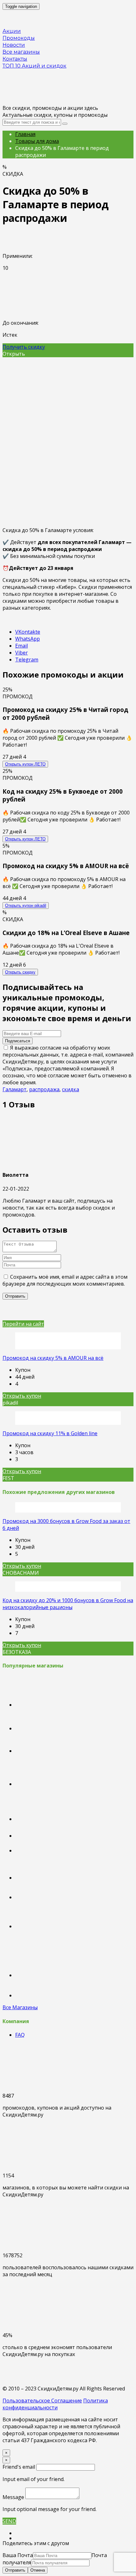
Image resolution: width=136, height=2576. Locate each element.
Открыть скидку (20, 972)
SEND (9, 2521)
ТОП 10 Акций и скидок (34, 66)
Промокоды (19, 38)
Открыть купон (25, 764)
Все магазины (21, 52)
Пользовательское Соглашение (42, 2401)
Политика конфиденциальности (55, 2404)
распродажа (44, 1089)
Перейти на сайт (23, 1324)
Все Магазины (20, 2007)
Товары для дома (37, 141)
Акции (12, 31)
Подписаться (18, 1041)
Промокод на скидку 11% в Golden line (50, 1433)
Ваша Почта (18, 2555)
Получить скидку (24, 347)
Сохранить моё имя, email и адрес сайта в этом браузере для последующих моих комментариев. (65, 1280)
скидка (71, 1089)
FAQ (20, 2035)
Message (13, 2497)
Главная (25, 134)
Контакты (15, 59)
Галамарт (15, 1089)
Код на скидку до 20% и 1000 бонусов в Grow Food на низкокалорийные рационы (68, 1604)
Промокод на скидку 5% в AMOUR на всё (53, 1358)
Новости (14, 45)
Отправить (15, 2570)
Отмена (38, 2570)
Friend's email (19, 2467)
